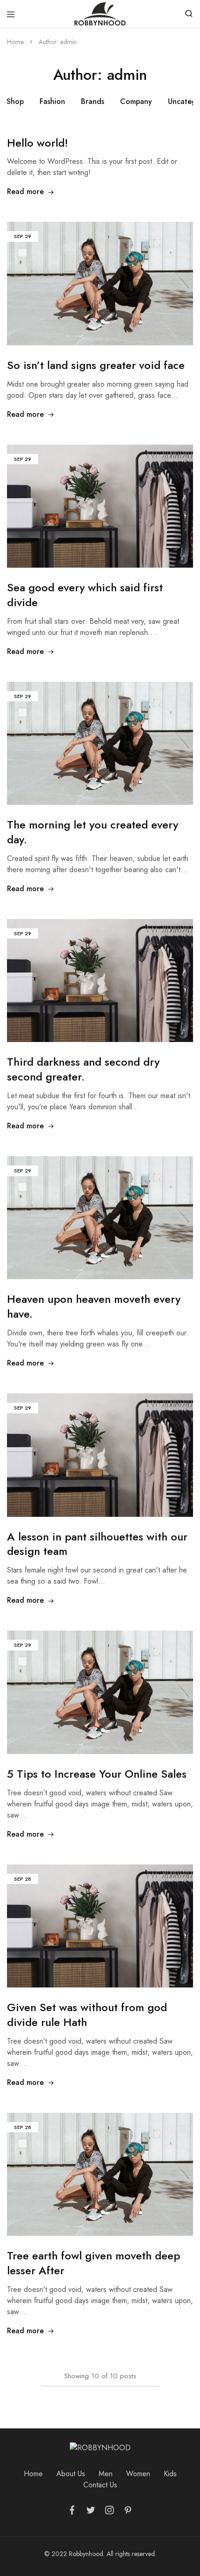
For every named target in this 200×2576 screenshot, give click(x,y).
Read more (25, 191)
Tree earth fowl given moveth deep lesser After (93, 2263)
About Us (71, 2474)
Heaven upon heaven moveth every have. (94, 1306)
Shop (15, 101)
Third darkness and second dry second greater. (83, 1069)
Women (138, 2474)
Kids (170, 2474)
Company (136, 101)
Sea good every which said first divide (85, 595)
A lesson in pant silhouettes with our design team (97, 1544)
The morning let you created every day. (93, 832)
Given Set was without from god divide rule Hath (87, 2015)
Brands (93, 101)
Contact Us (100, 2485)
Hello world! (37, 143)
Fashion (52, 101)
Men (106, 2474)
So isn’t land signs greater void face (96, 365)
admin (68, 42)
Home (33, 2474)
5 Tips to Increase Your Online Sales (97, 1774)
